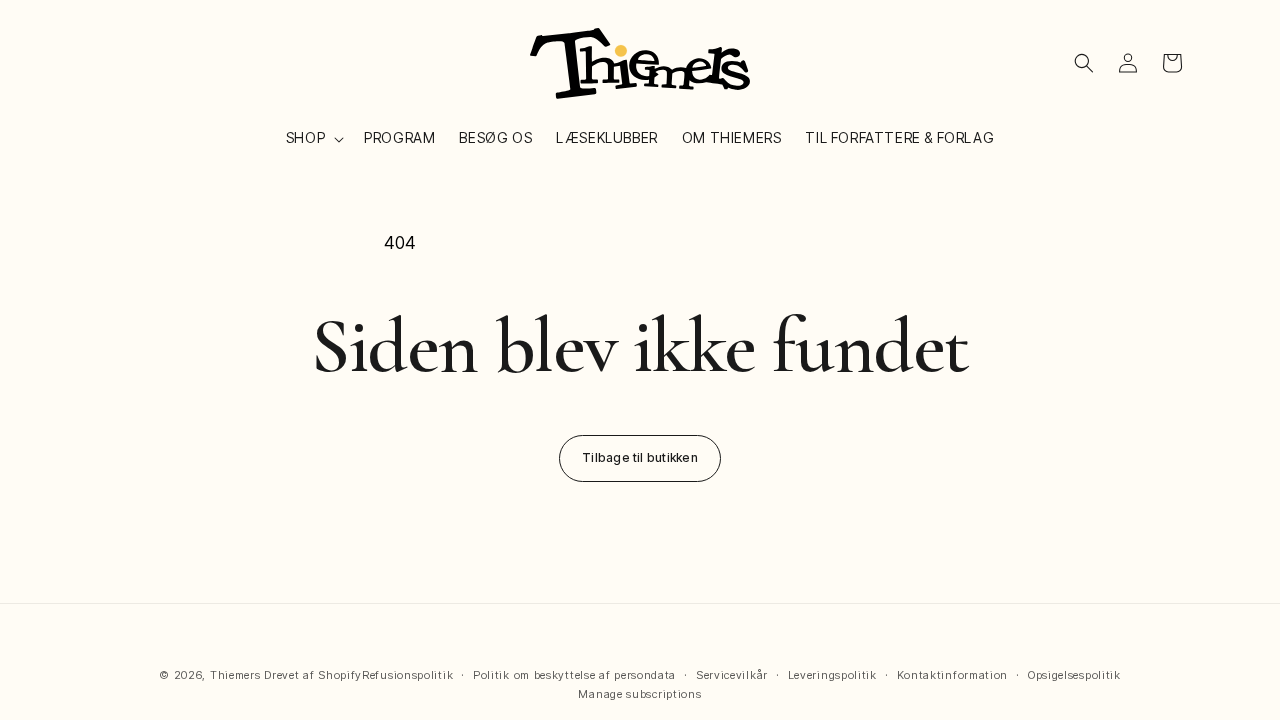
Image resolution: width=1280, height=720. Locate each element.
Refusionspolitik (407, 675)
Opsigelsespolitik (1074, 675)
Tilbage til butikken (640, 457)
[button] (313, 138)
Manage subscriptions (639, 694)
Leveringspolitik (832, 675)
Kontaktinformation (953, 675)
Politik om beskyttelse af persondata (574, 675)
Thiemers (235, 675)
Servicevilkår (732, 675)
